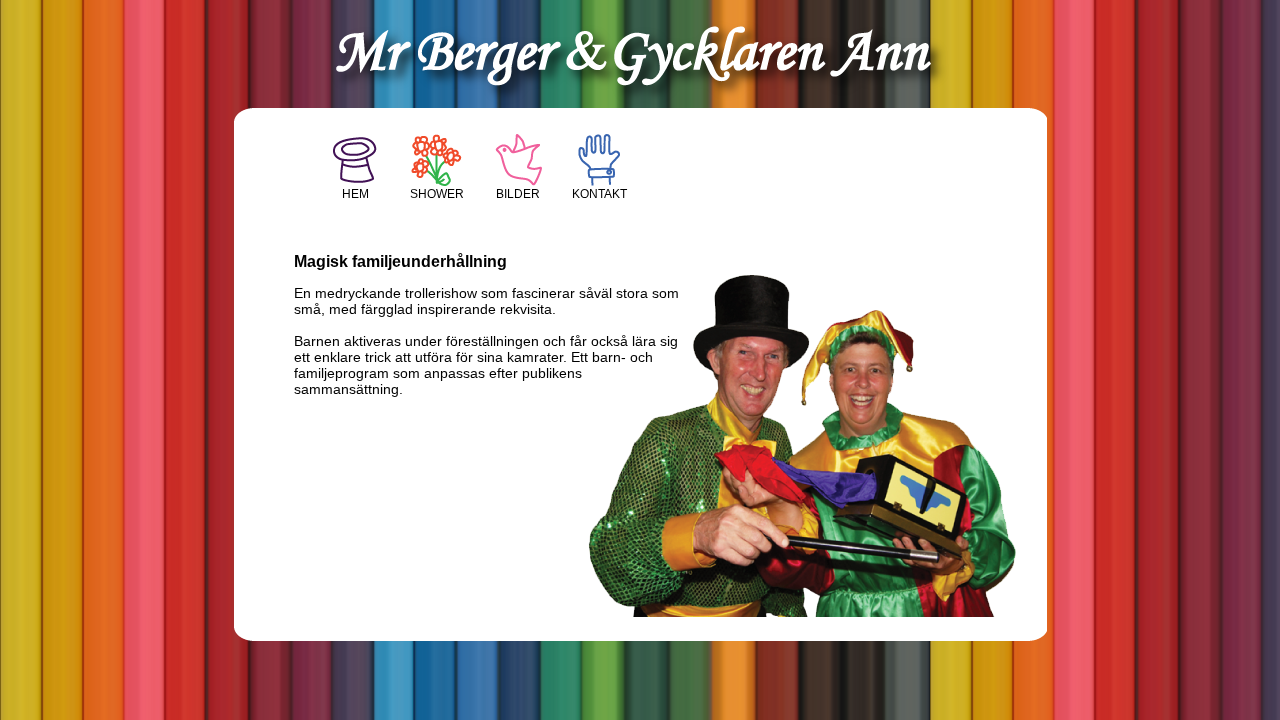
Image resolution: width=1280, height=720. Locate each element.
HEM (355, 194)
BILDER (518, 194)
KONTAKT (599, 194)
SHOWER (437, 194)
